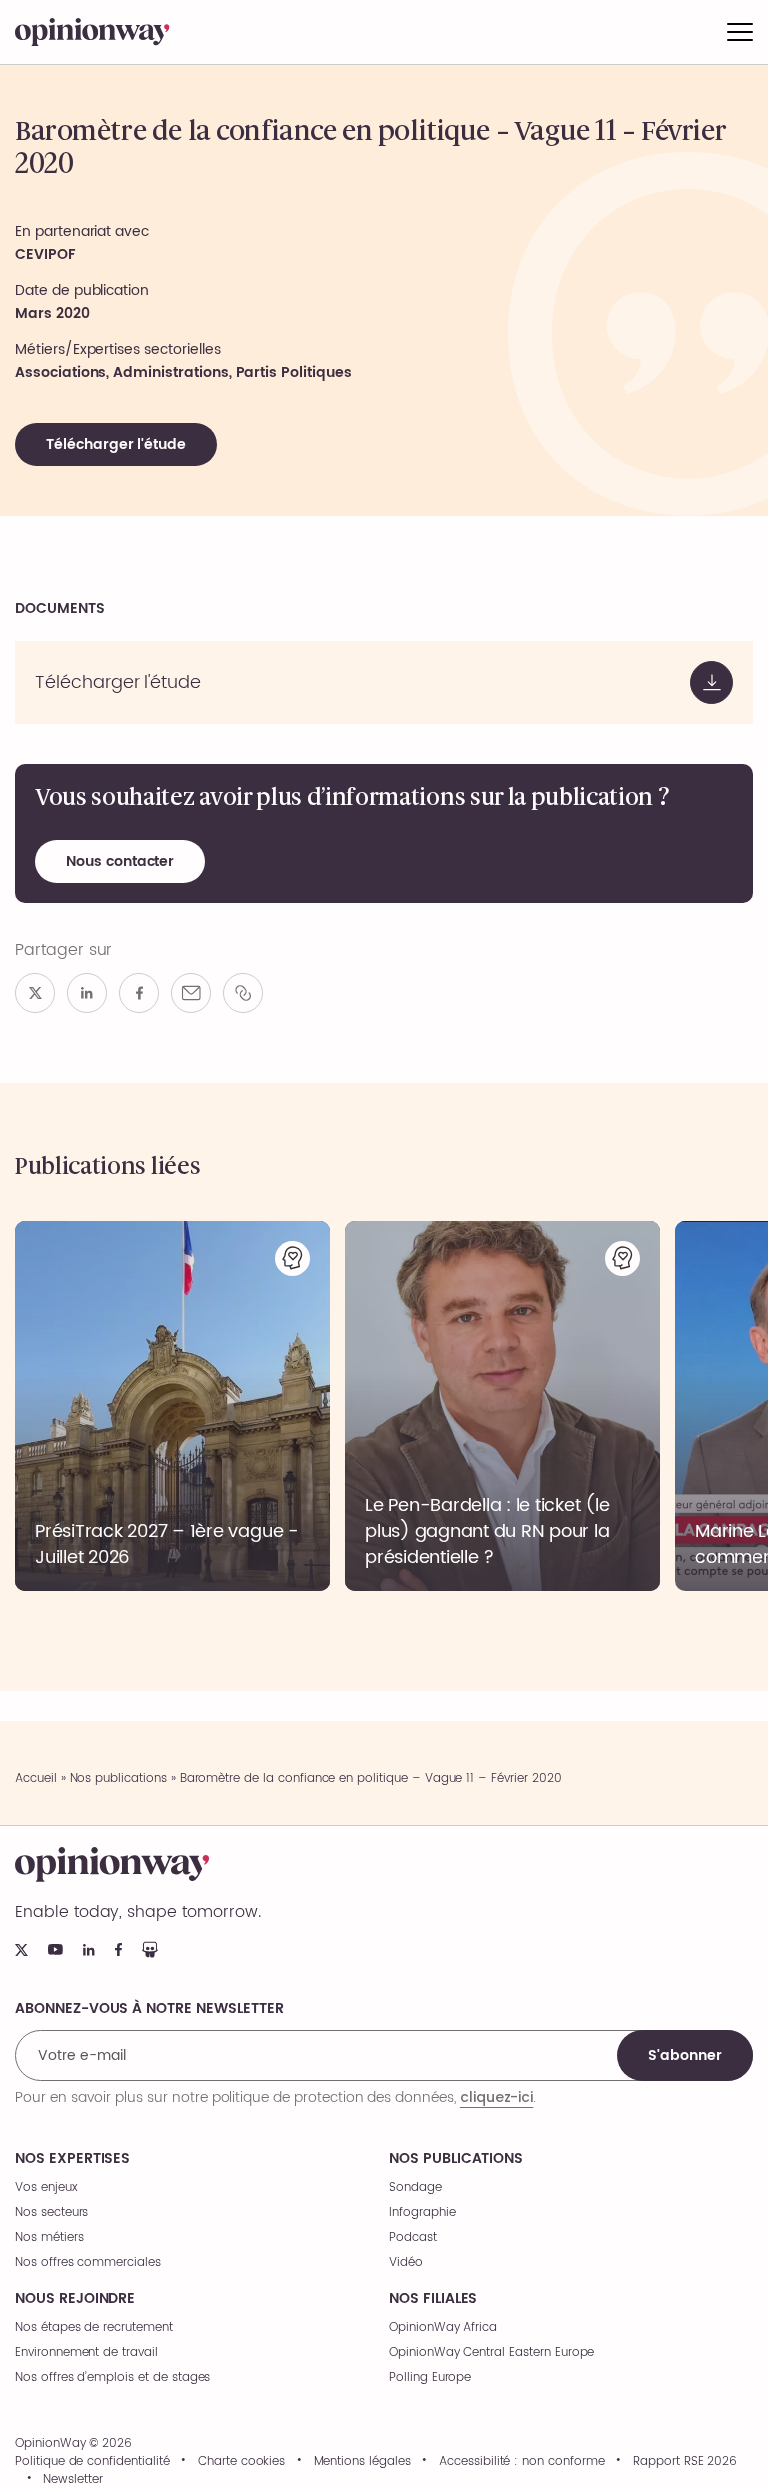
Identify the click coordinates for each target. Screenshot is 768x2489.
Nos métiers (49, 2237)
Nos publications (118, 1778)
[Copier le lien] (243, 993)
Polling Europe (430, 2377)
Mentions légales (362, 2462)
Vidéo (406, 2262)
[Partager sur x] (35, 993)
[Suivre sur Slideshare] (150, 1949)
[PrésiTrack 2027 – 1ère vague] (172, 1406)
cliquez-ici (496, 2097)
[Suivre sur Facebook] (118, 1949)
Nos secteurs (51, 2212)
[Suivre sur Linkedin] (89, 1950)
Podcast (413, 2237)
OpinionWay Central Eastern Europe (491, 2352)
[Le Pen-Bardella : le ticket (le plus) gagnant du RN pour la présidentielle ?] (502, 1406)
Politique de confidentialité (92, 2462)
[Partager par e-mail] (191, 993)
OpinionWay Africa (443, 2327)
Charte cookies (241, 2462)
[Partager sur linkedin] (87, 993)
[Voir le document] (384, 682)
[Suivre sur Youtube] (55, 1949)
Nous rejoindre (75, 2299)
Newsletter (73, 2480)
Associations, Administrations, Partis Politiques (183, 372)
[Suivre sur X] (21, 1950)
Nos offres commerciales (88, 2262)
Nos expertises (72, 2159)
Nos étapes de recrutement (94, 2327)
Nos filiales (433, 2299)
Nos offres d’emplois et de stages (112, 2377)
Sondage (415, 2187)
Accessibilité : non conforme (522, 2462)
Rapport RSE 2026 (685, 2462)
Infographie (422, 2212)
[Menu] (740, 32)
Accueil (36, 1778)
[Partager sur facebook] (139, 993)
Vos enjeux (46, 2187)
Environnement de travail (86, 2352)
